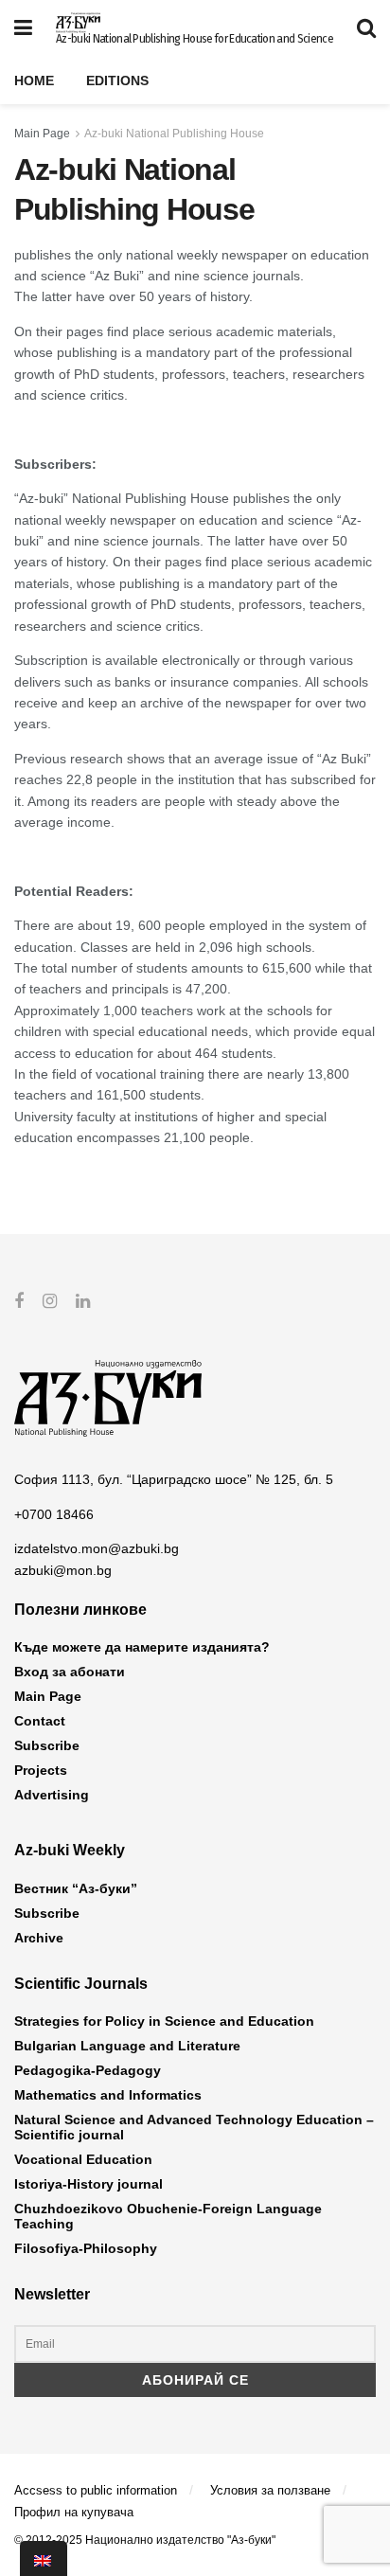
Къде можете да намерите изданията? (142, 1647)
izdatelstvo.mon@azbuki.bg (97, 1548)
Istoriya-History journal (89, 2184)
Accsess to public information (96, 2490)
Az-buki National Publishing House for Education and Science (195, 39)
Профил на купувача (74, 2512)
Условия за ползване (270, 2490)
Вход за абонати (70, 1672)
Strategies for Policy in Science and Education (164, 2021)
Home (34, 80)
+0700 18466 (54, 1514)
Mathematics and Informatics (108, 2095)
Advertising (52, 1795)
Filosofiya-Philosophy (86, 2248)
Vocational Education (83, 2159)
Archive (39, 1938)
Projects (41, 1770)
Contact (40, 1721)
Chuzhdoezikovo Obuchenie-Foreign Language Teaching (168, 2216)
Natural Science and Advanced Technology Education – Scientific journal (194, 2127)
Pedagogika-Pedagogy (88, 2070)
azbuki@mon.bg (63, 1570)
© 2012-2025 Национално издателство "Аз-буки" (145, 2540)
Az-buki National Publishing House (174, 134)
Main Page (42, 134)
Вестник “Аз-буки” (76, 1888)
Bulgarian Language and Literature (127, 2046)
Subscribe (47, 1745)
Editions (117, 80)
